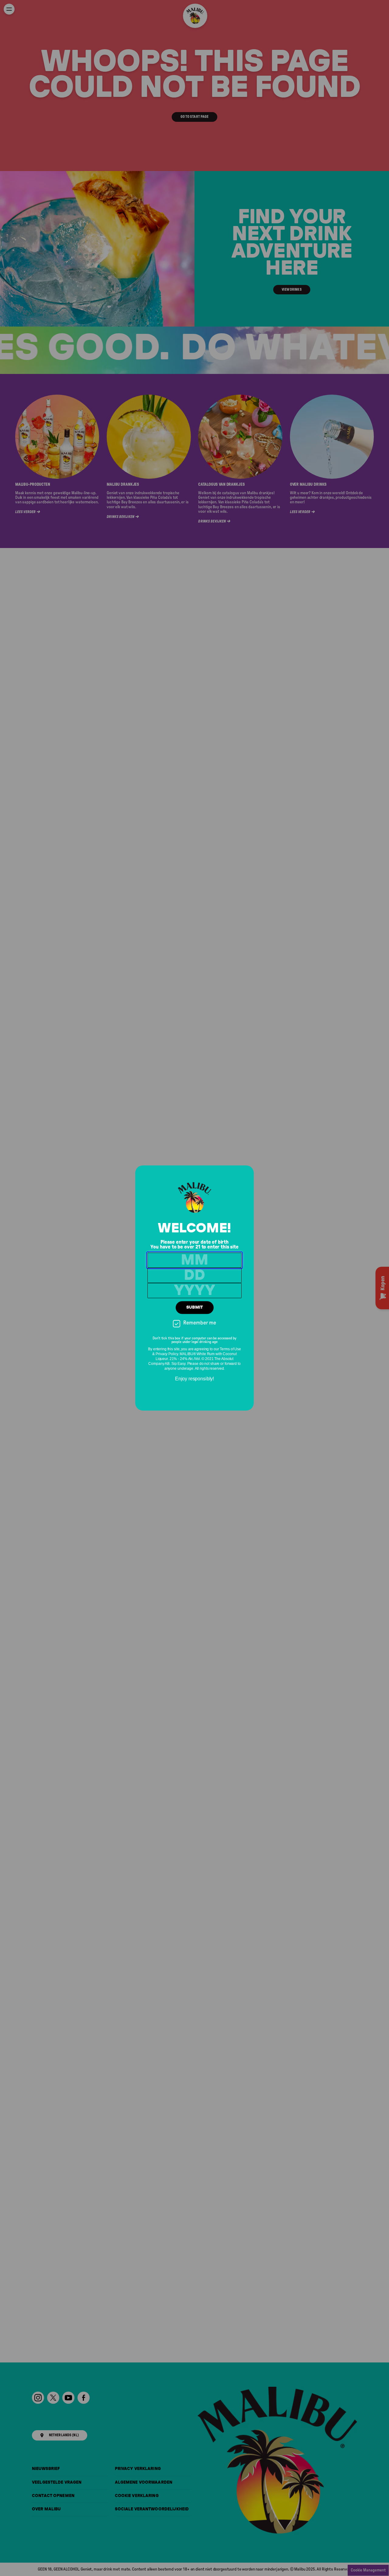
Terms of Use (230, 1349)
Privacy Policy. (167, 1354)
